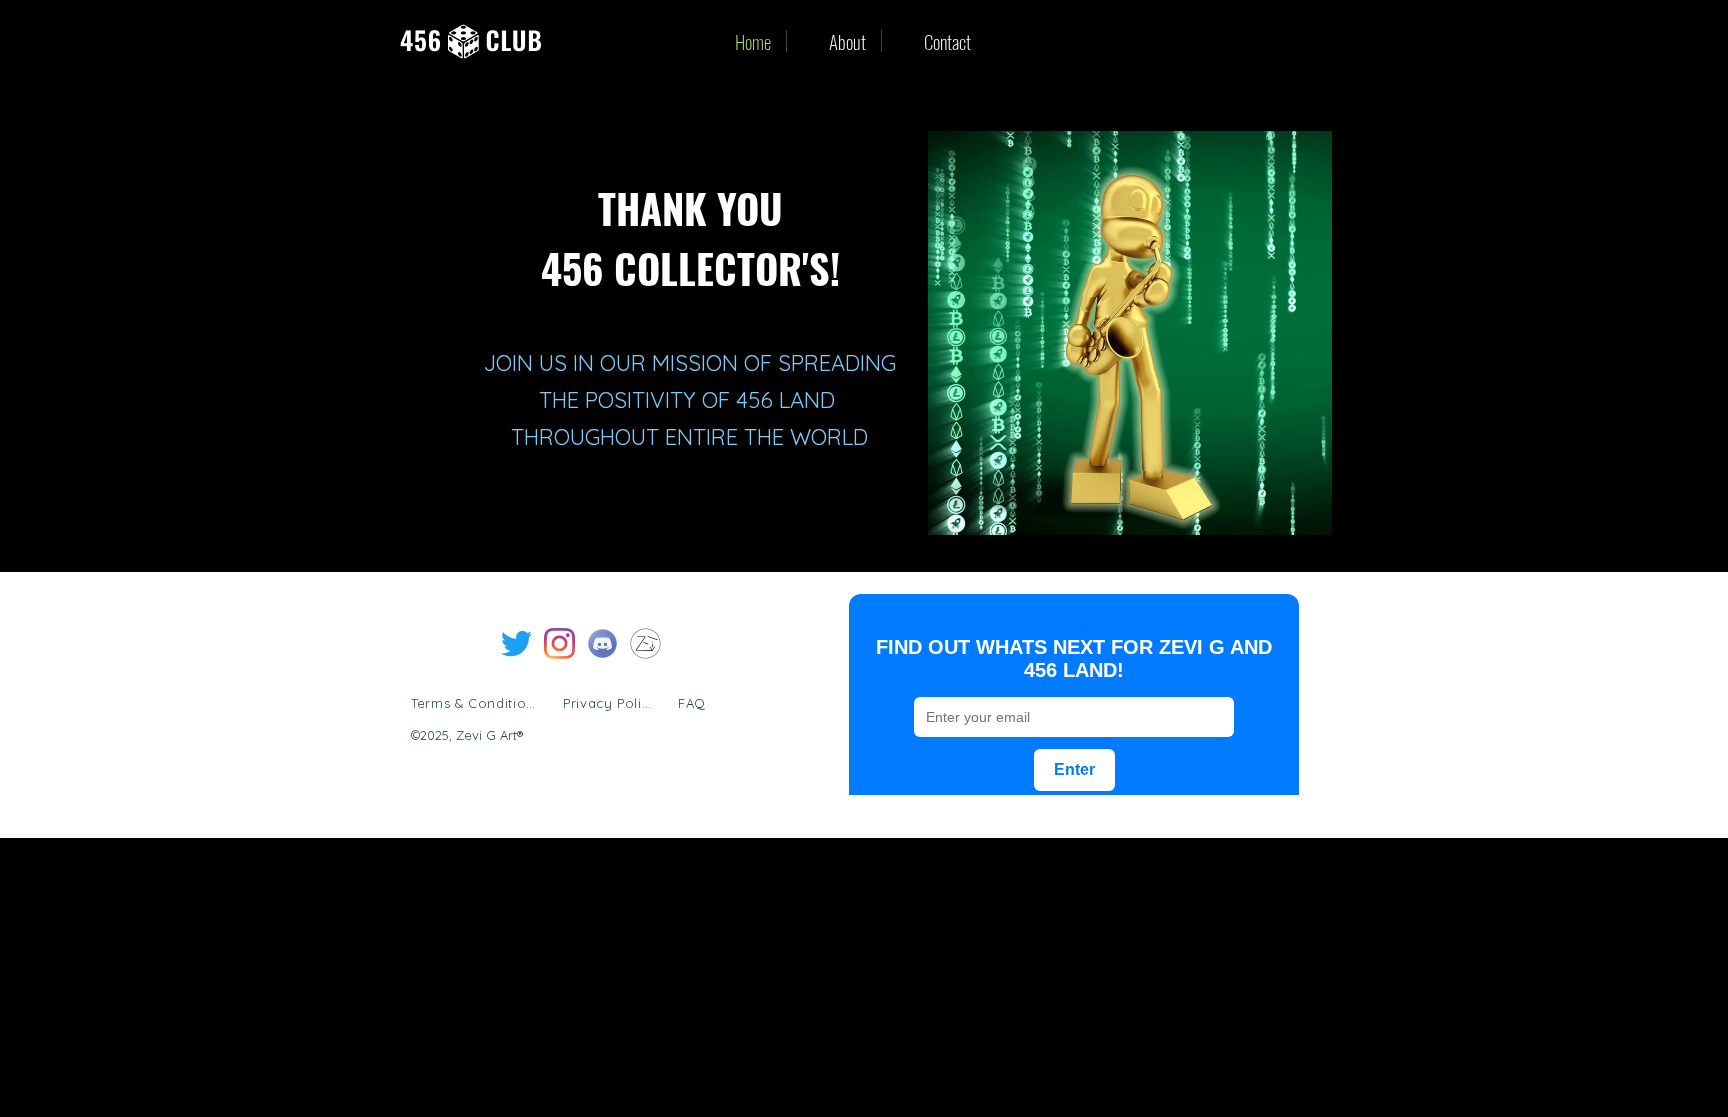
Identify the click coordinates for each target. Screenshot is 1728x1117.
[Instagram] (559, 643)
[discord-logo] (602, 643)
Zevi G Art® (489, 735)
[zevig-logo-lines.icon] (645, 643)
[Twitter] (516, 643)
